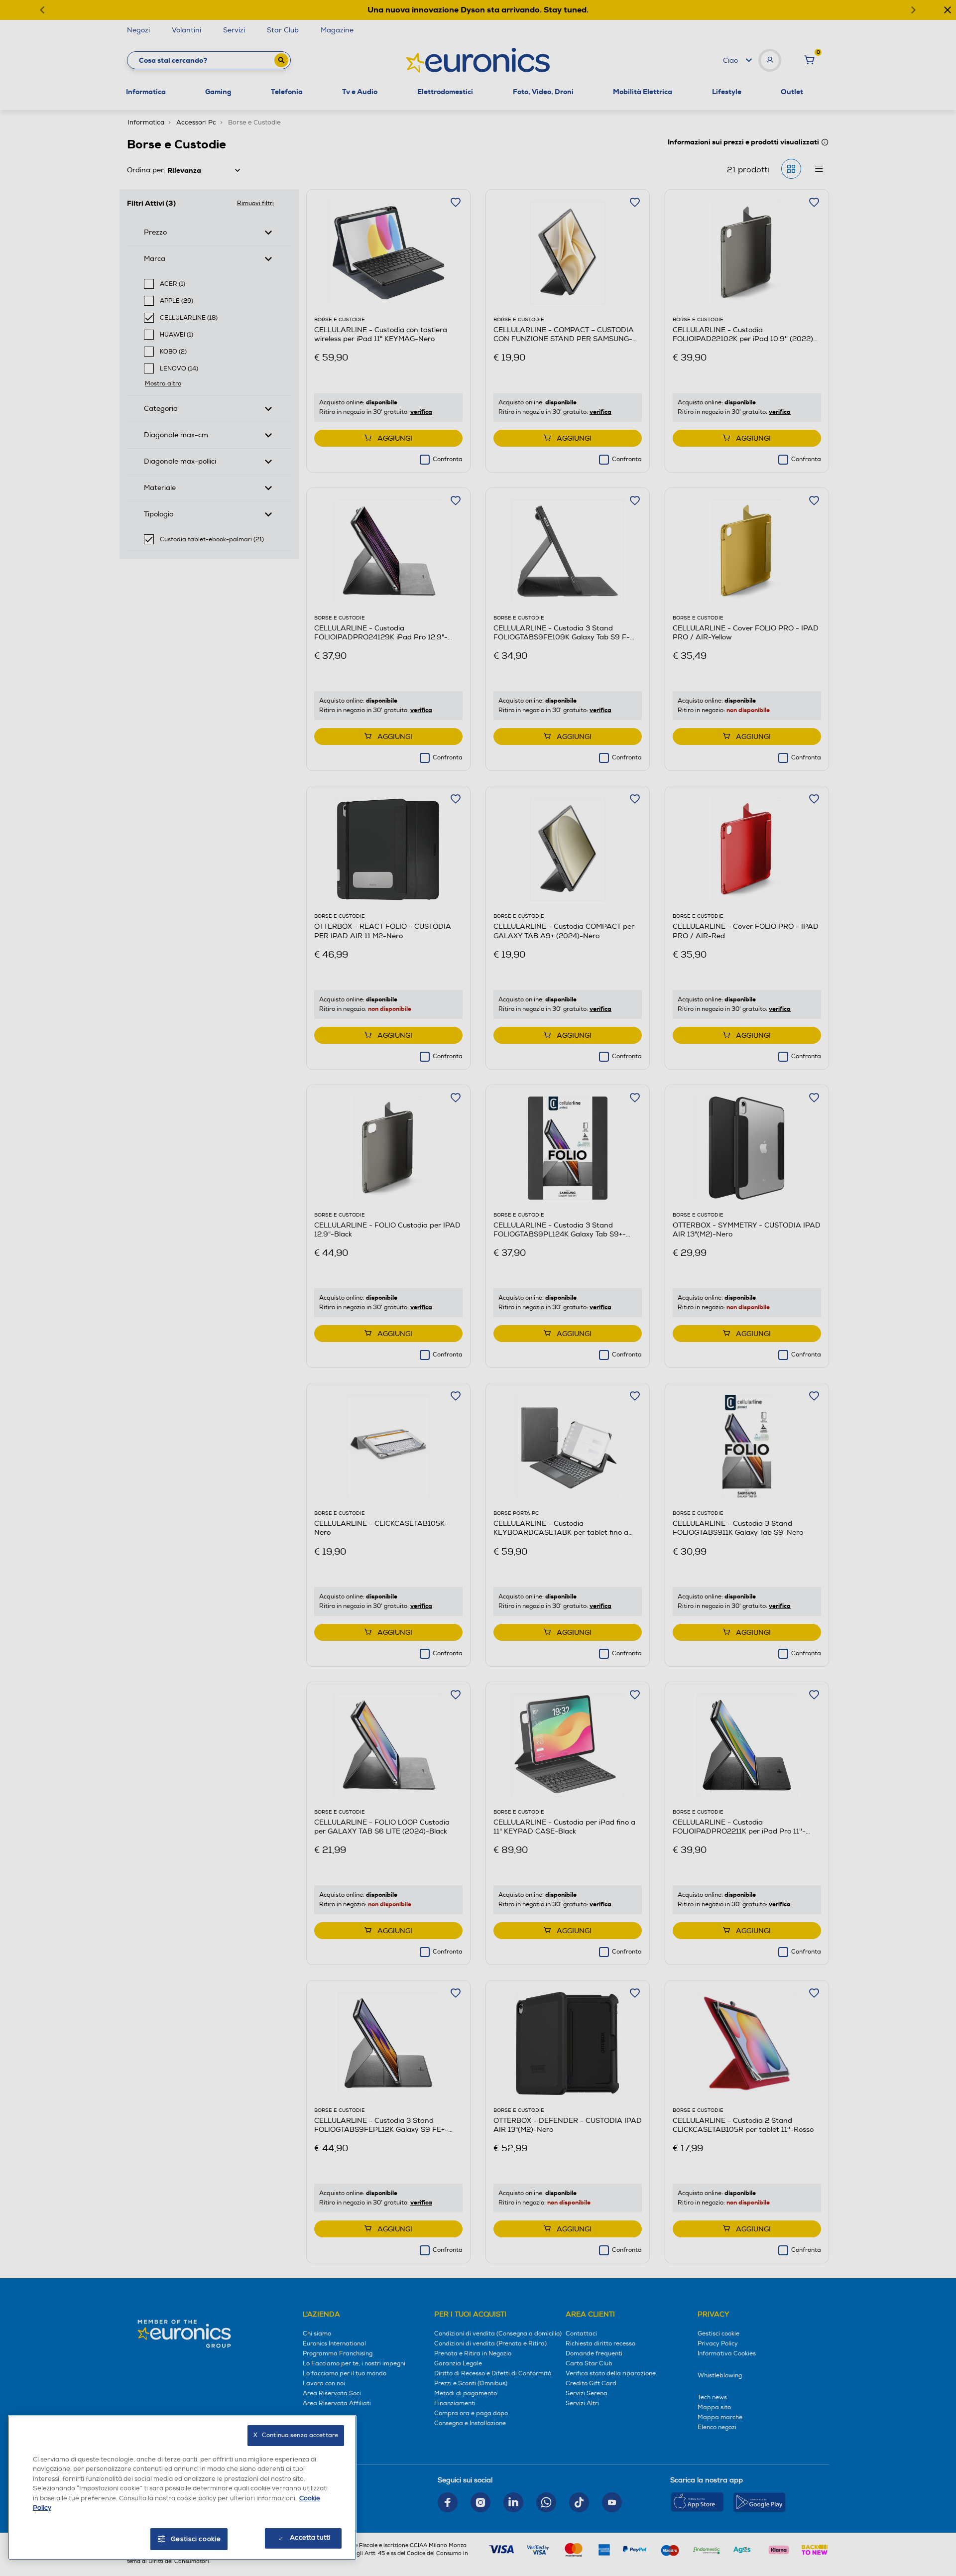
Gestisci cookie (196, 2539)
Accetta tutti (310, 2538)
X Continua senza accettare (296, 2435)
